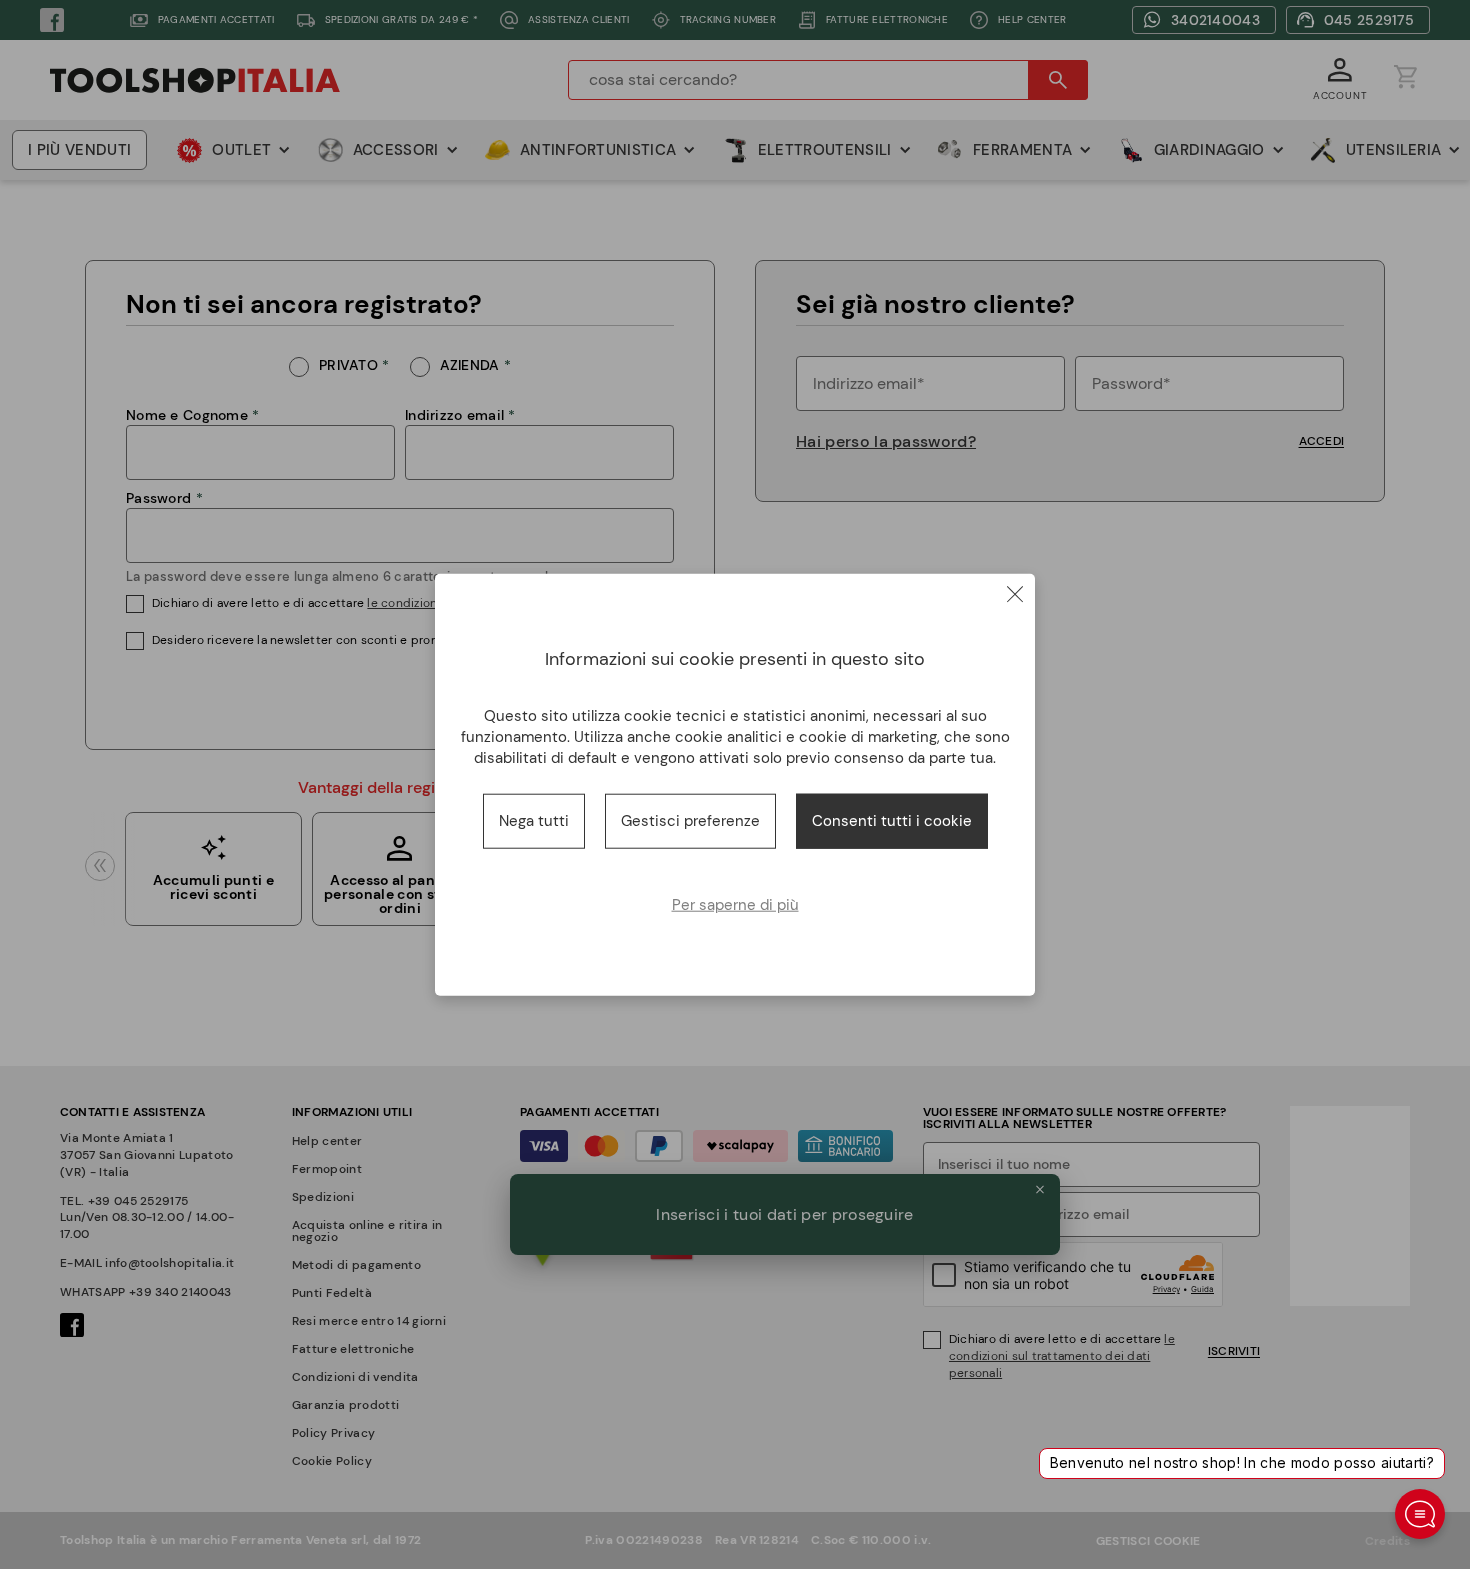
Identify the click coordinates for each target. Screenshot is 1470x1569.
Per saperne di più (735, 904)
